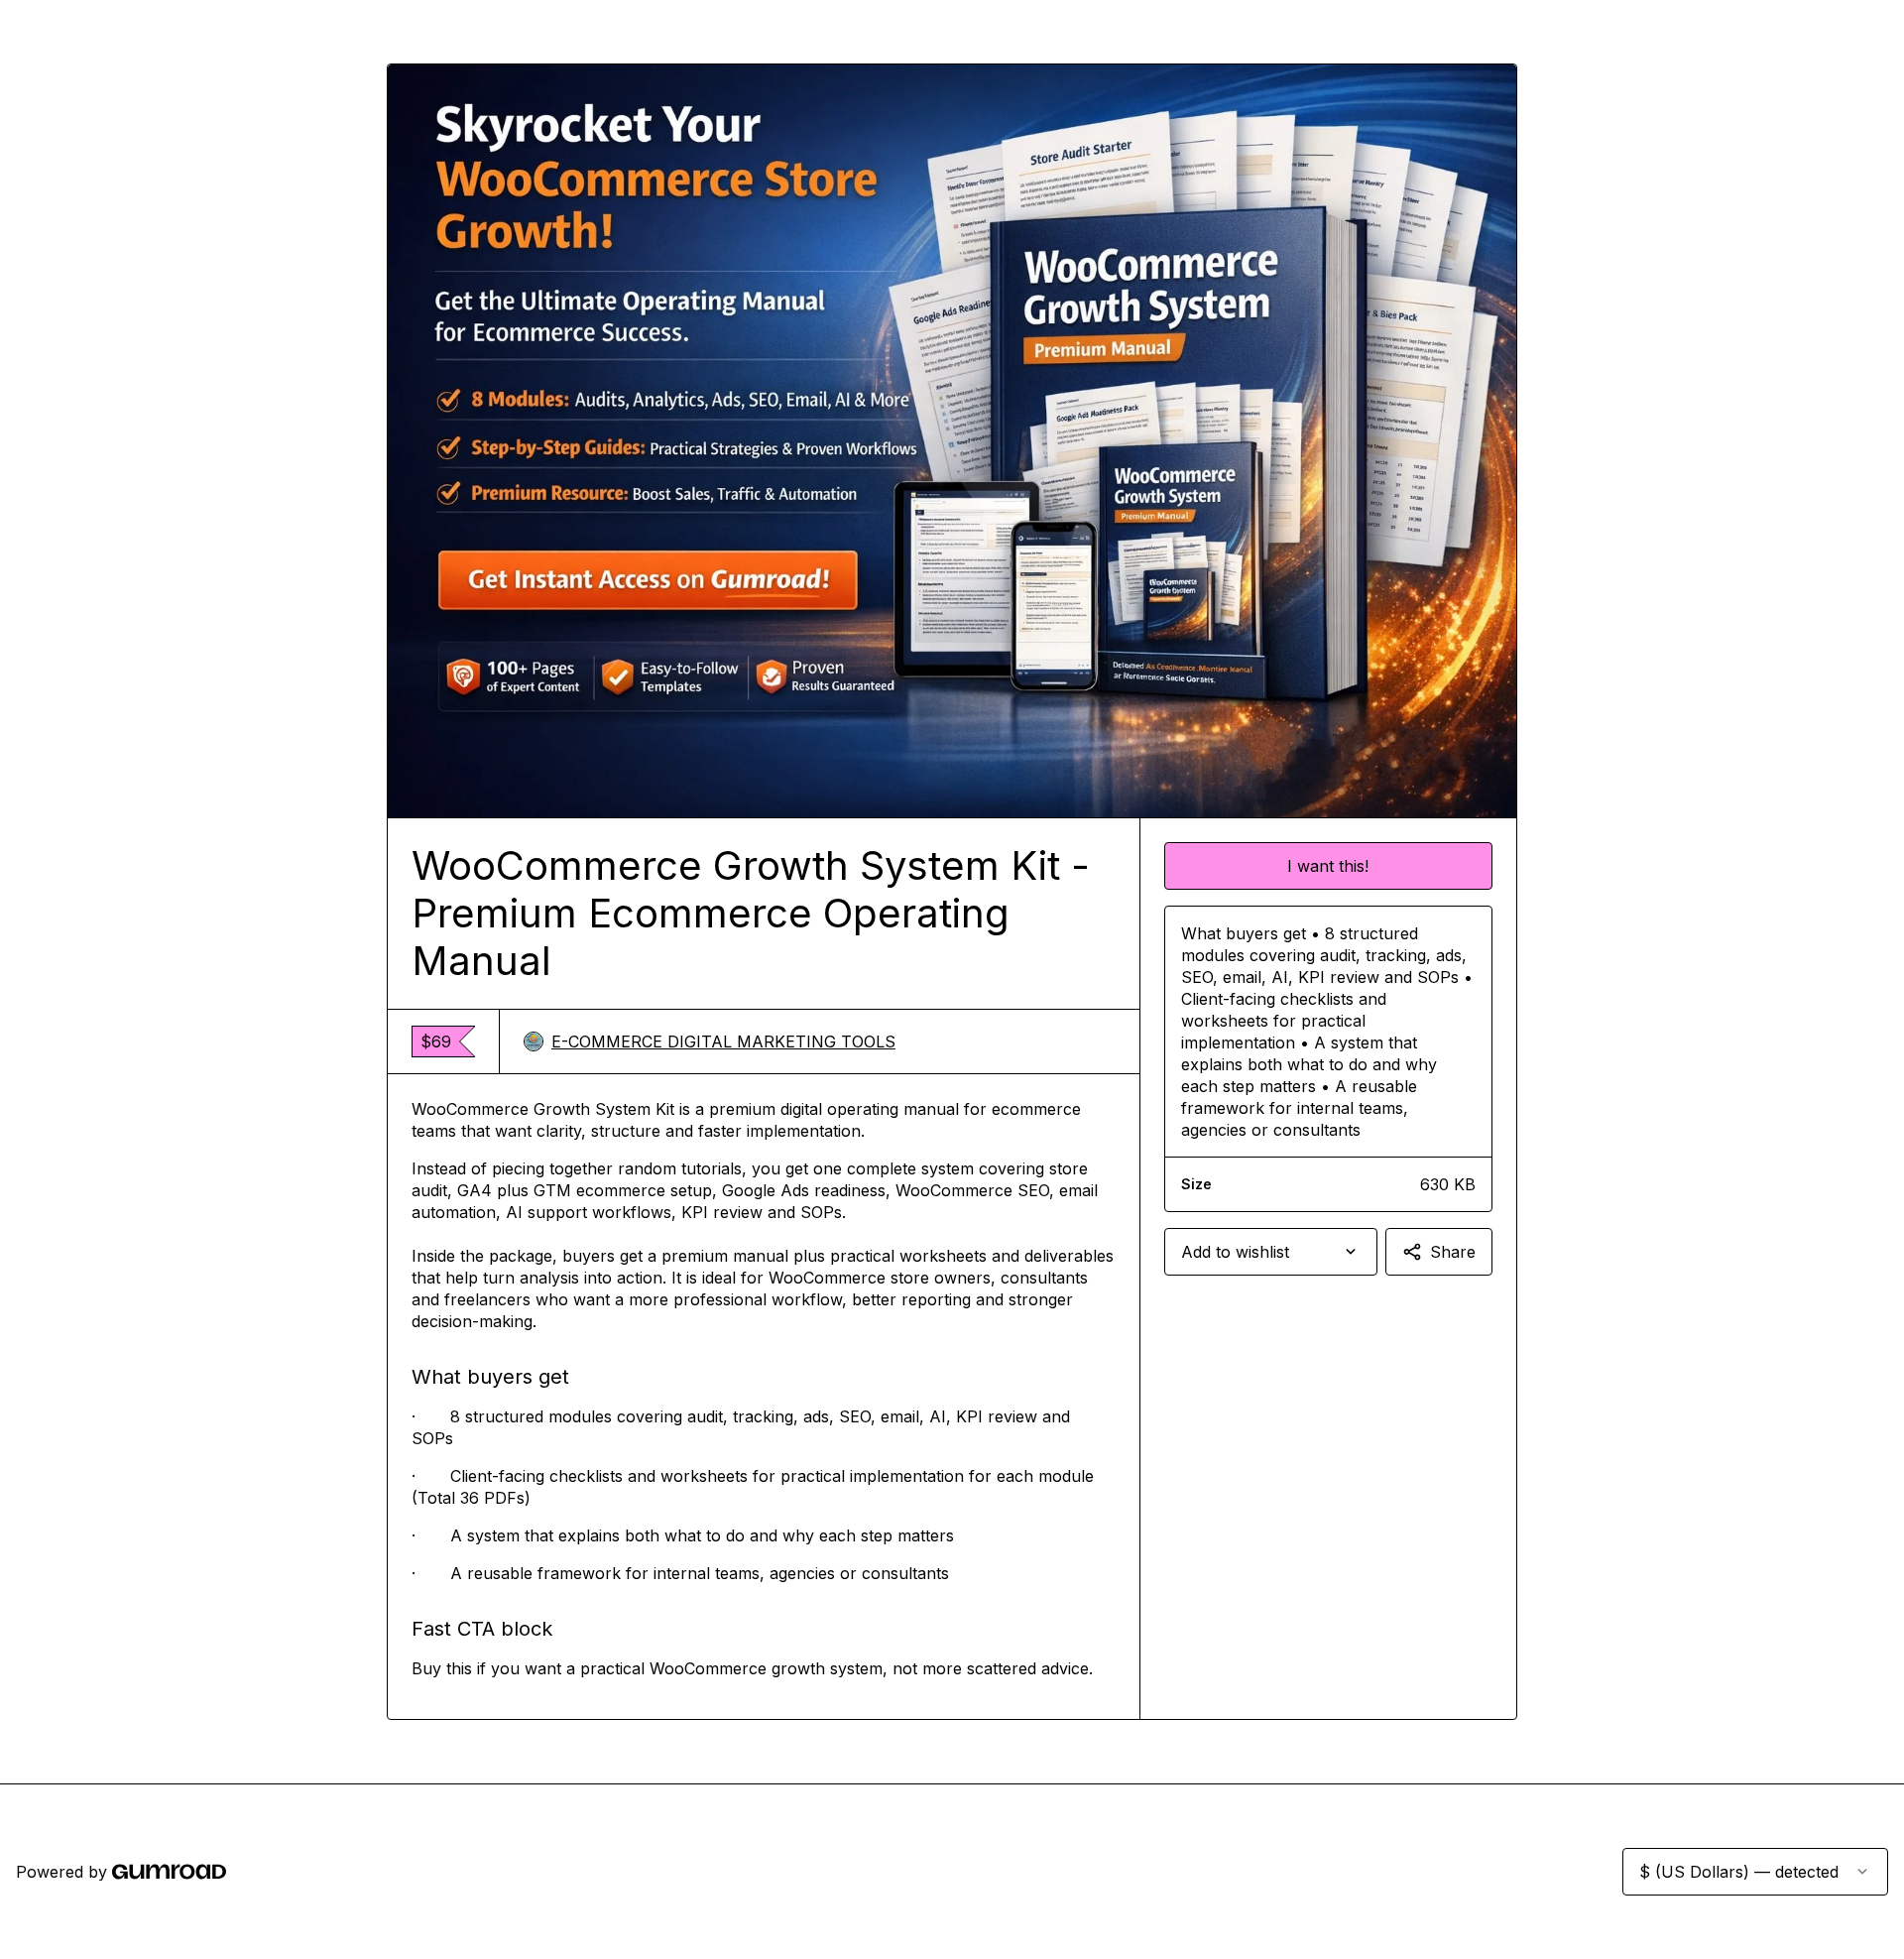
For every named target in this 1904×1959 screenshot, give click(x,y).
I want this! (1328, 866)
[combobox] (1271, 1252)
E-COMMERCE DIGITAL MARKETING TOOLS (723, 1041)
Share (1453, 1252)
